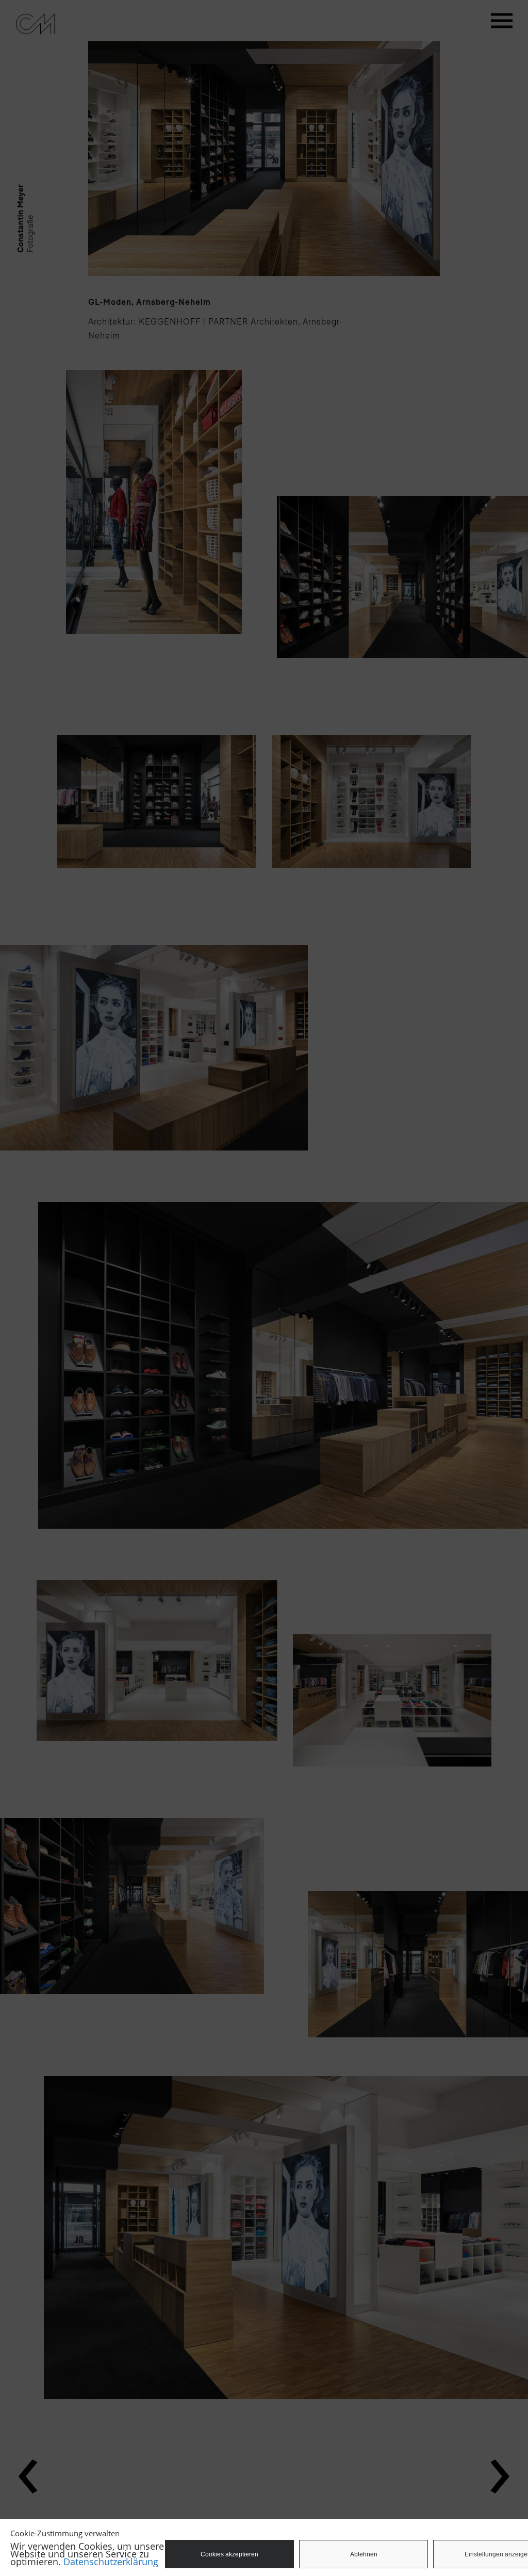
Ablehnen (364, 2554)
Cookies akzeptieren (229, 2554)
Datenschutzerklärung (111, 2562)
